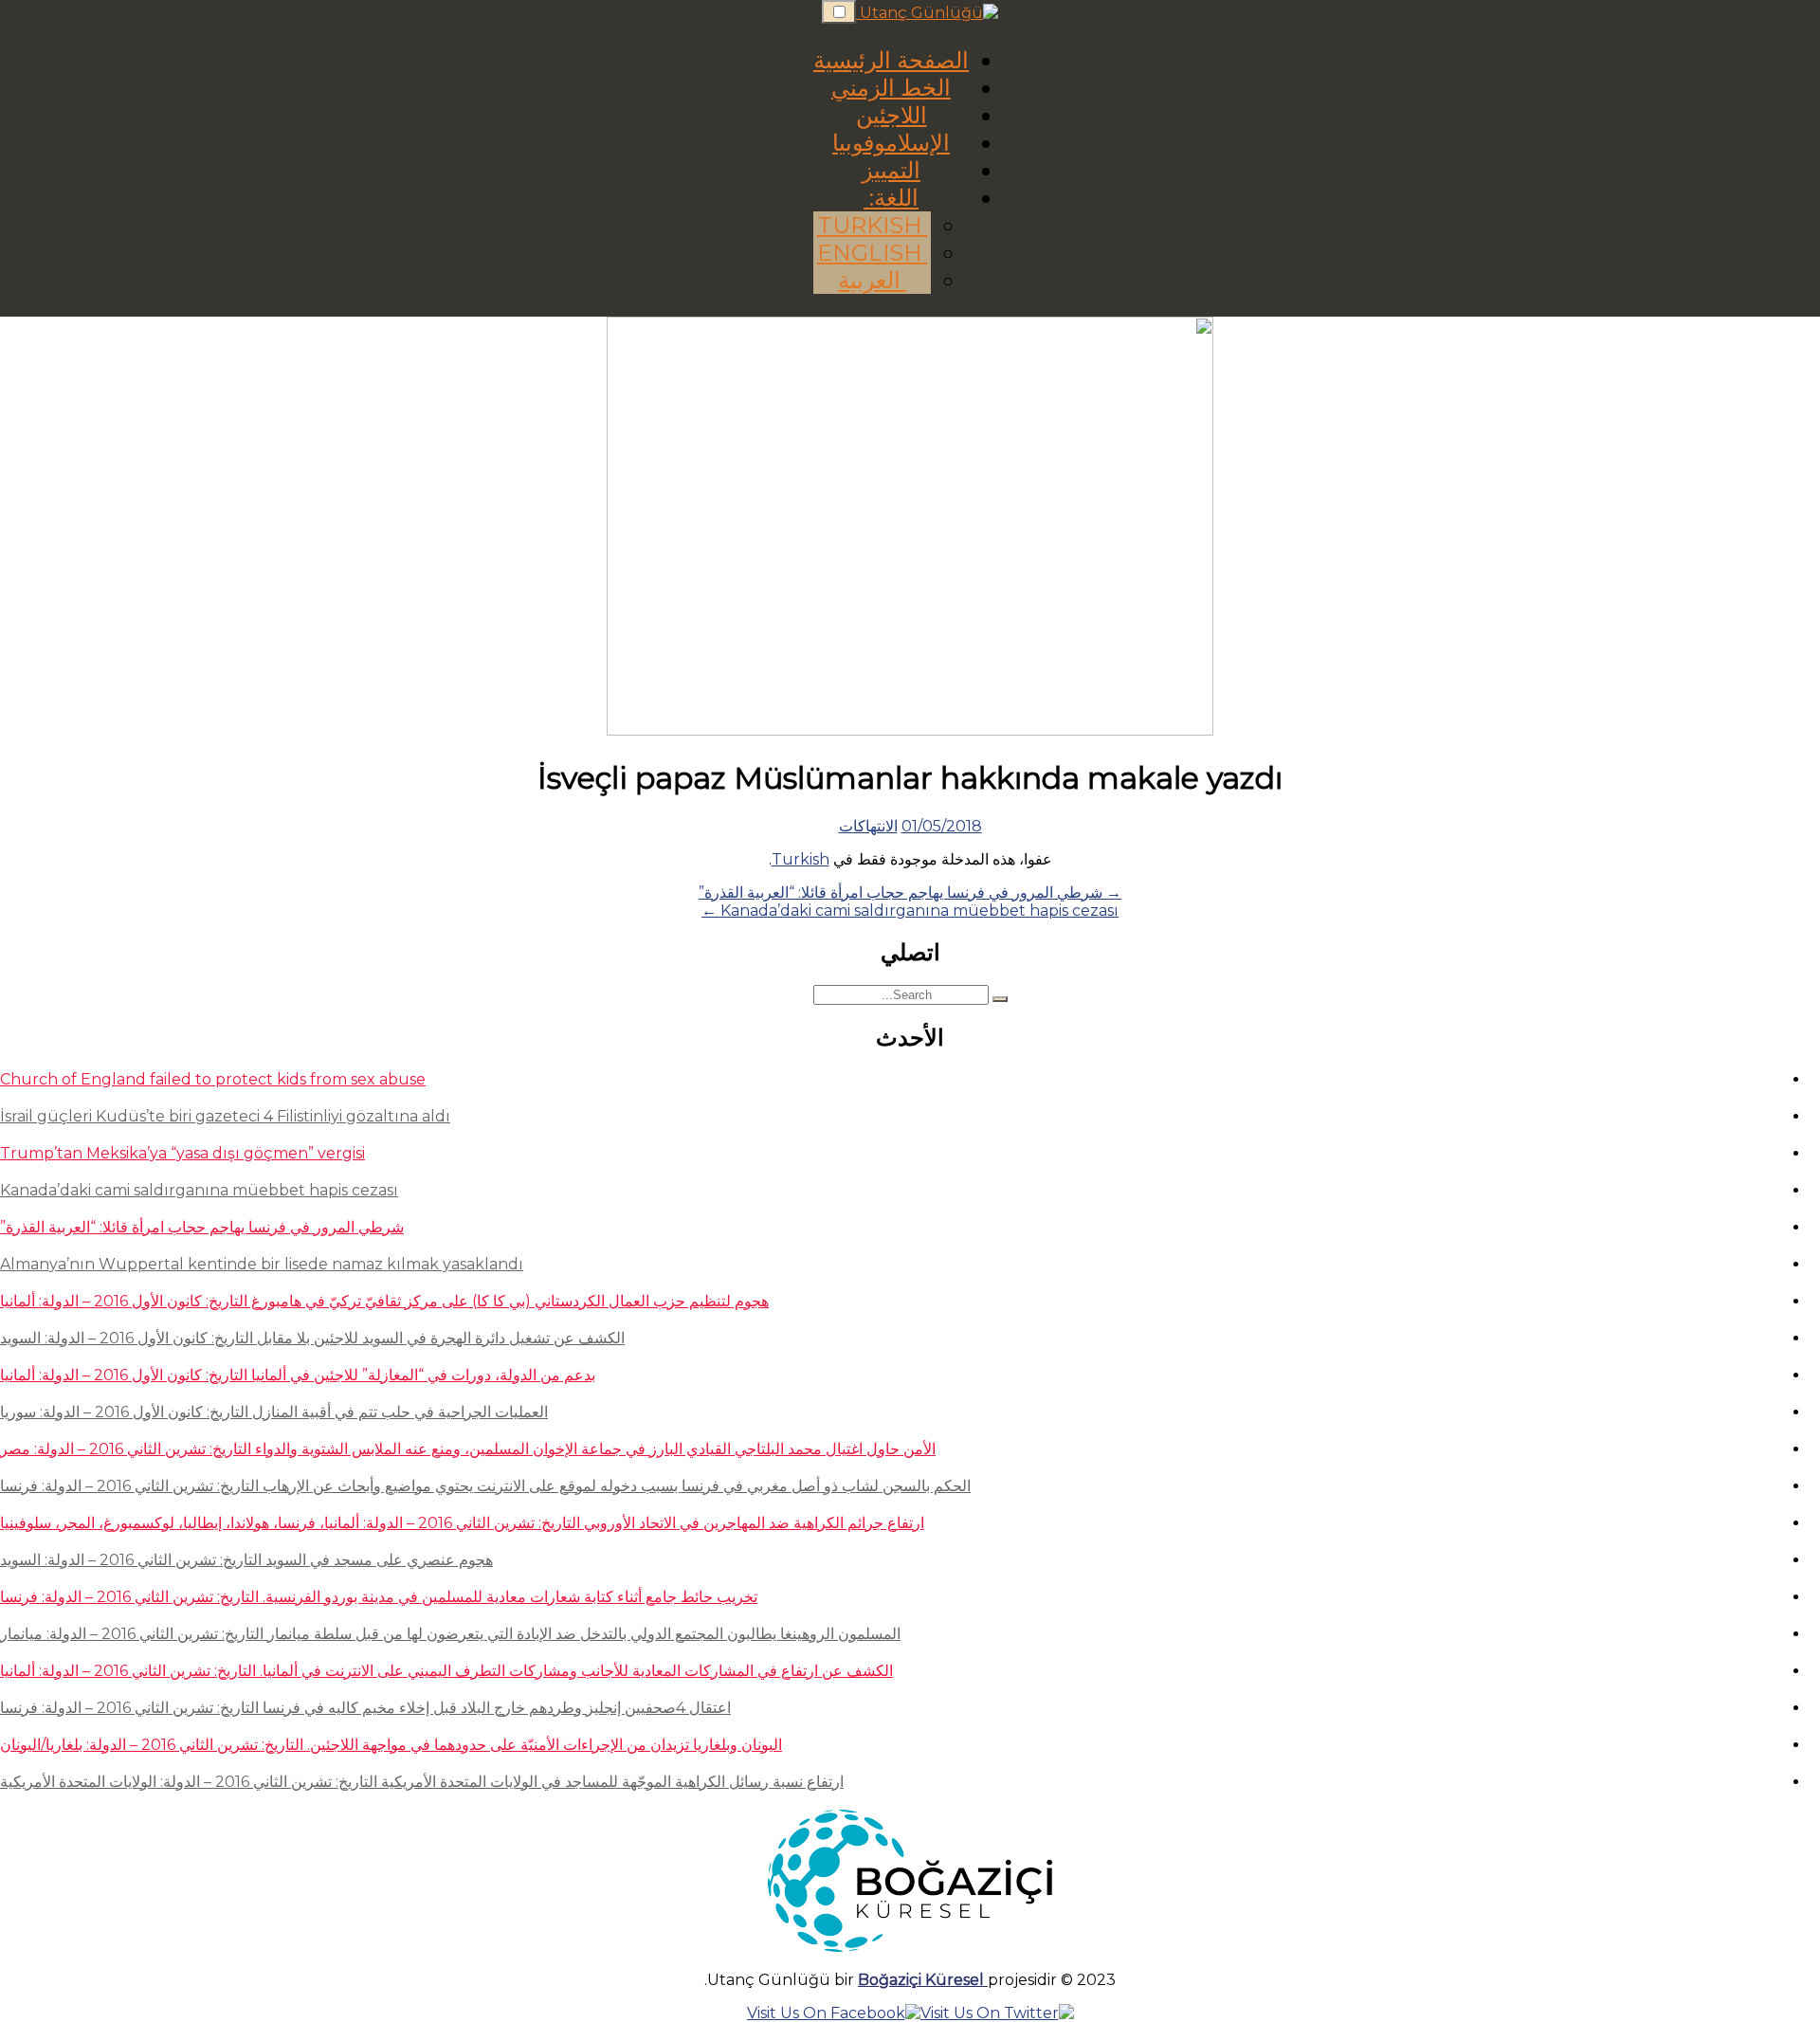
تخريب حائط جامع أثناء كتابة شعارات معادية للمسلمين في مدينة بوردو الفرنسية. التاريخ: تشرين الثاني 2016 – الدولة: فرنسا (379, 1597)
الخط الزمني (891, 88)
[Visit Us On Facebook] (834, 2013)
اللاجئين (892, 115)
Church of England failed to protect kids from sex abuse (213, 1079)
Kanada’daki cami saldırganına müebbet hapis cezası (199, 1190)
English (873, 253)
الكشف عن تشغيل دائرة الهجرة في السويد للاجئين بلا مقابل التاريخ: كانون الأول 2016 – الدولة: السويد (312, 1338)
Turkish (873, 225)
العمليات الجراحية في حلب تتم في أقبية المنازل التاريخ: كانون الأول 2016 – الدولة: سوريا (274, 1412)
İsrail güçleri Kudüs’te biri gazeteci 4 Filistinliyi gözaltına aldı (225, 1116)
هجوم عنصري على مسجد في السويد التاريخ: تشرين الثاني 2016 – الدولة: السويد (246, 1560)
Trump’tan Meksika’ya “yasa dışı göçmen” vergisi (182, 1153)
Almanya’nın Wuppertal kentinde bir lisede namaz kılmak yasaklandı (262, 1264)
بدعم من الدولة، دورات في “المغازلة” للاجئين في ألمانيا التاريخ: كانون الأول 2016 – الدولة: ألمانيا (298, 1375)
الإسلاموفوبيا (891, 143)
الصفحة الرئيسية (891, 60)
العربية (872, 280)
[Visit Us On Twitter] (997, 2013)
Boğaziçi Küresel (923, 1980)
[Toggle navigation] (839, 12)
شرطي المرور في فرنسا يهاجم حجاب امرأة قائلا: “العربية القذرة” (202, 1227)
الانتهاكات (868, 826)
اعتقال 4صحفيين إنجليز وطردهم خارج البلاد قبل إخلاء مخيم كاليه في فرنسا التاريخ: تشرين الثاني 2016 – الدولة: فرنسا (365, 1708)
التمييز (891, 170)
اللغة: (891, 198)
